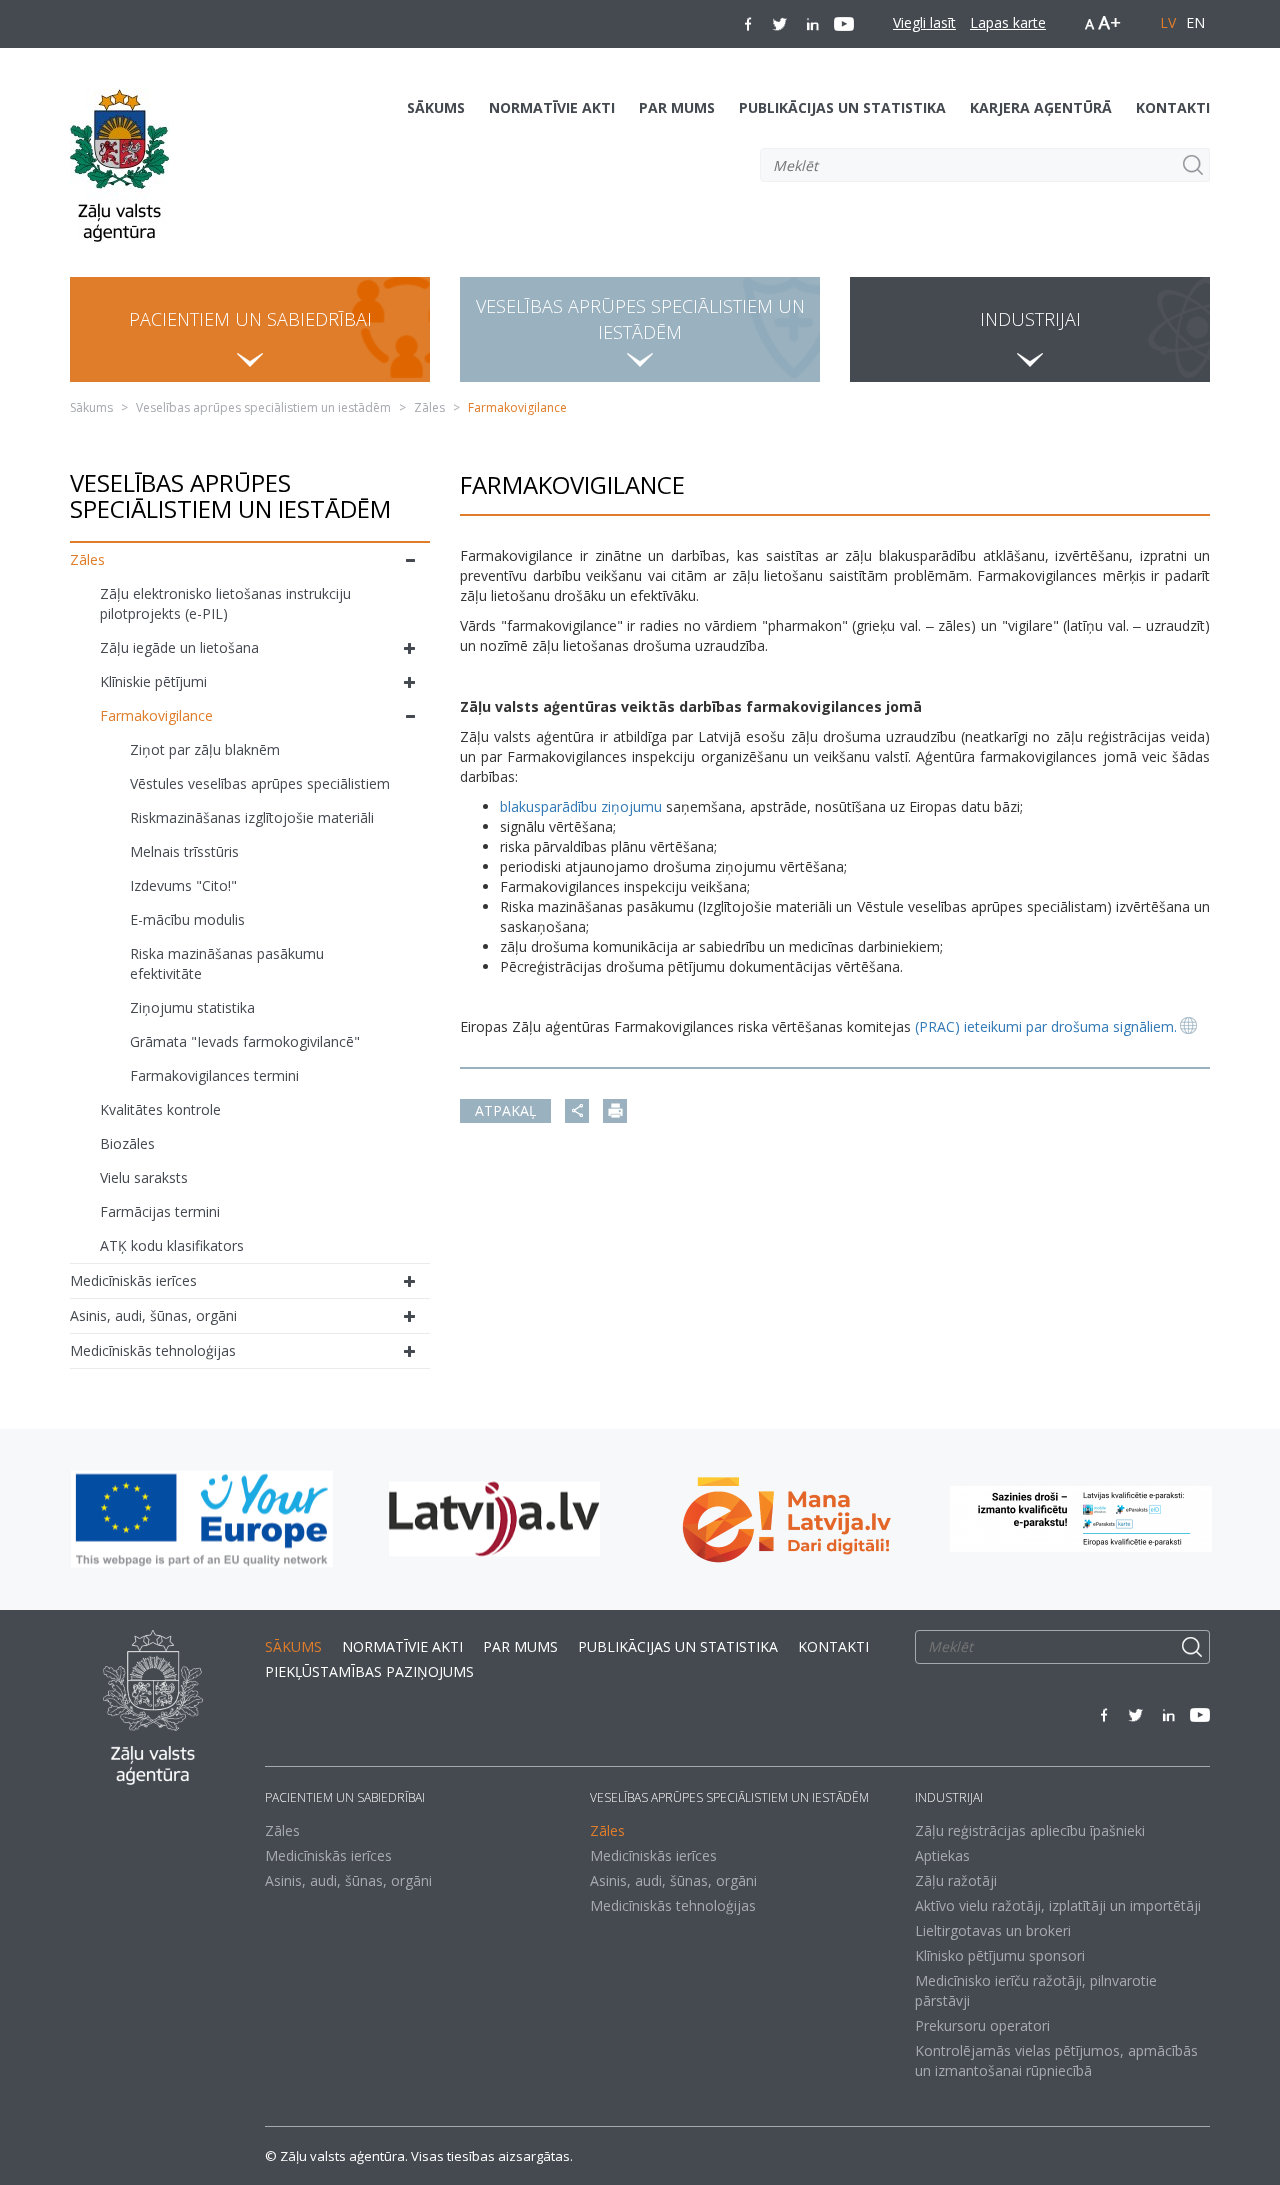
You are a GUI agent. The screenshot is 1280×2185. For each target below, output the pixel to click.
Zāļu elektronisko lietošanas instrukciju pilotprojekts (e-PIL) (225, 603)
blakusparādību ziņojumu (581, 806)
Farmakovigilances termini (214, 1075)
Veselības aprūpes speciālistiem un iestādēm (263, 407)
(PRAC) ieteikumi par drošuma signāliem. (1046, 1026)
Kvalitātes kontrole (160, 1109)
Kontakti (1173, 107)
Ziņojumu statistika (192, 1007)
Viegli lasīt (924, 22)
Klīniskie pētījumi (153, 681)
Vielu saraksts (144, 1177)
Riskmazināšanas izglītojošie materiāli (252, 817)
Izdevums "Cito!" (183, 885)
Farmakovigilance (156, 715)
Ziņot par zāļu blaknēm (205, 749)
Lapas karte (1008, 22)
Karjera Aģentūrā (1041, 107)
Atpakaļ (505, 1110)
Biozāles (127, 1143)
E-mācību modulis (187, 919)
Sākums (436, 107)
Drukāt (615, 1111)
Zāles (429, 407)
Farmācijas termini (160, 1211)
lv (1168, 22)
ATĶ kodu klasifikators (172, 1245)
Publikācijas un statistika (842, 107)
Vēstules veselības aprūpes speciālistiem (260, 783)
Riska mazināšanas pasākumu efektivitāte (227, 963)
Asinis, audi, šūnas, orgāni (153, 1315)
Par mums (677, 107)
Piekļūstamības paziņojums (369, 1671)
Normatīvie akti (552, 107)
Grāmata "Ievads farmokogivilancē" (245, 1041)
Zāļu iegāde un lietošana (179, 647)
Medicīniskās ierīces (133, 1280)
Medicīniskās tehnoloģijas (153, 1350)
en (1195, 22)
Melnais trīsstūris (184, 851)
